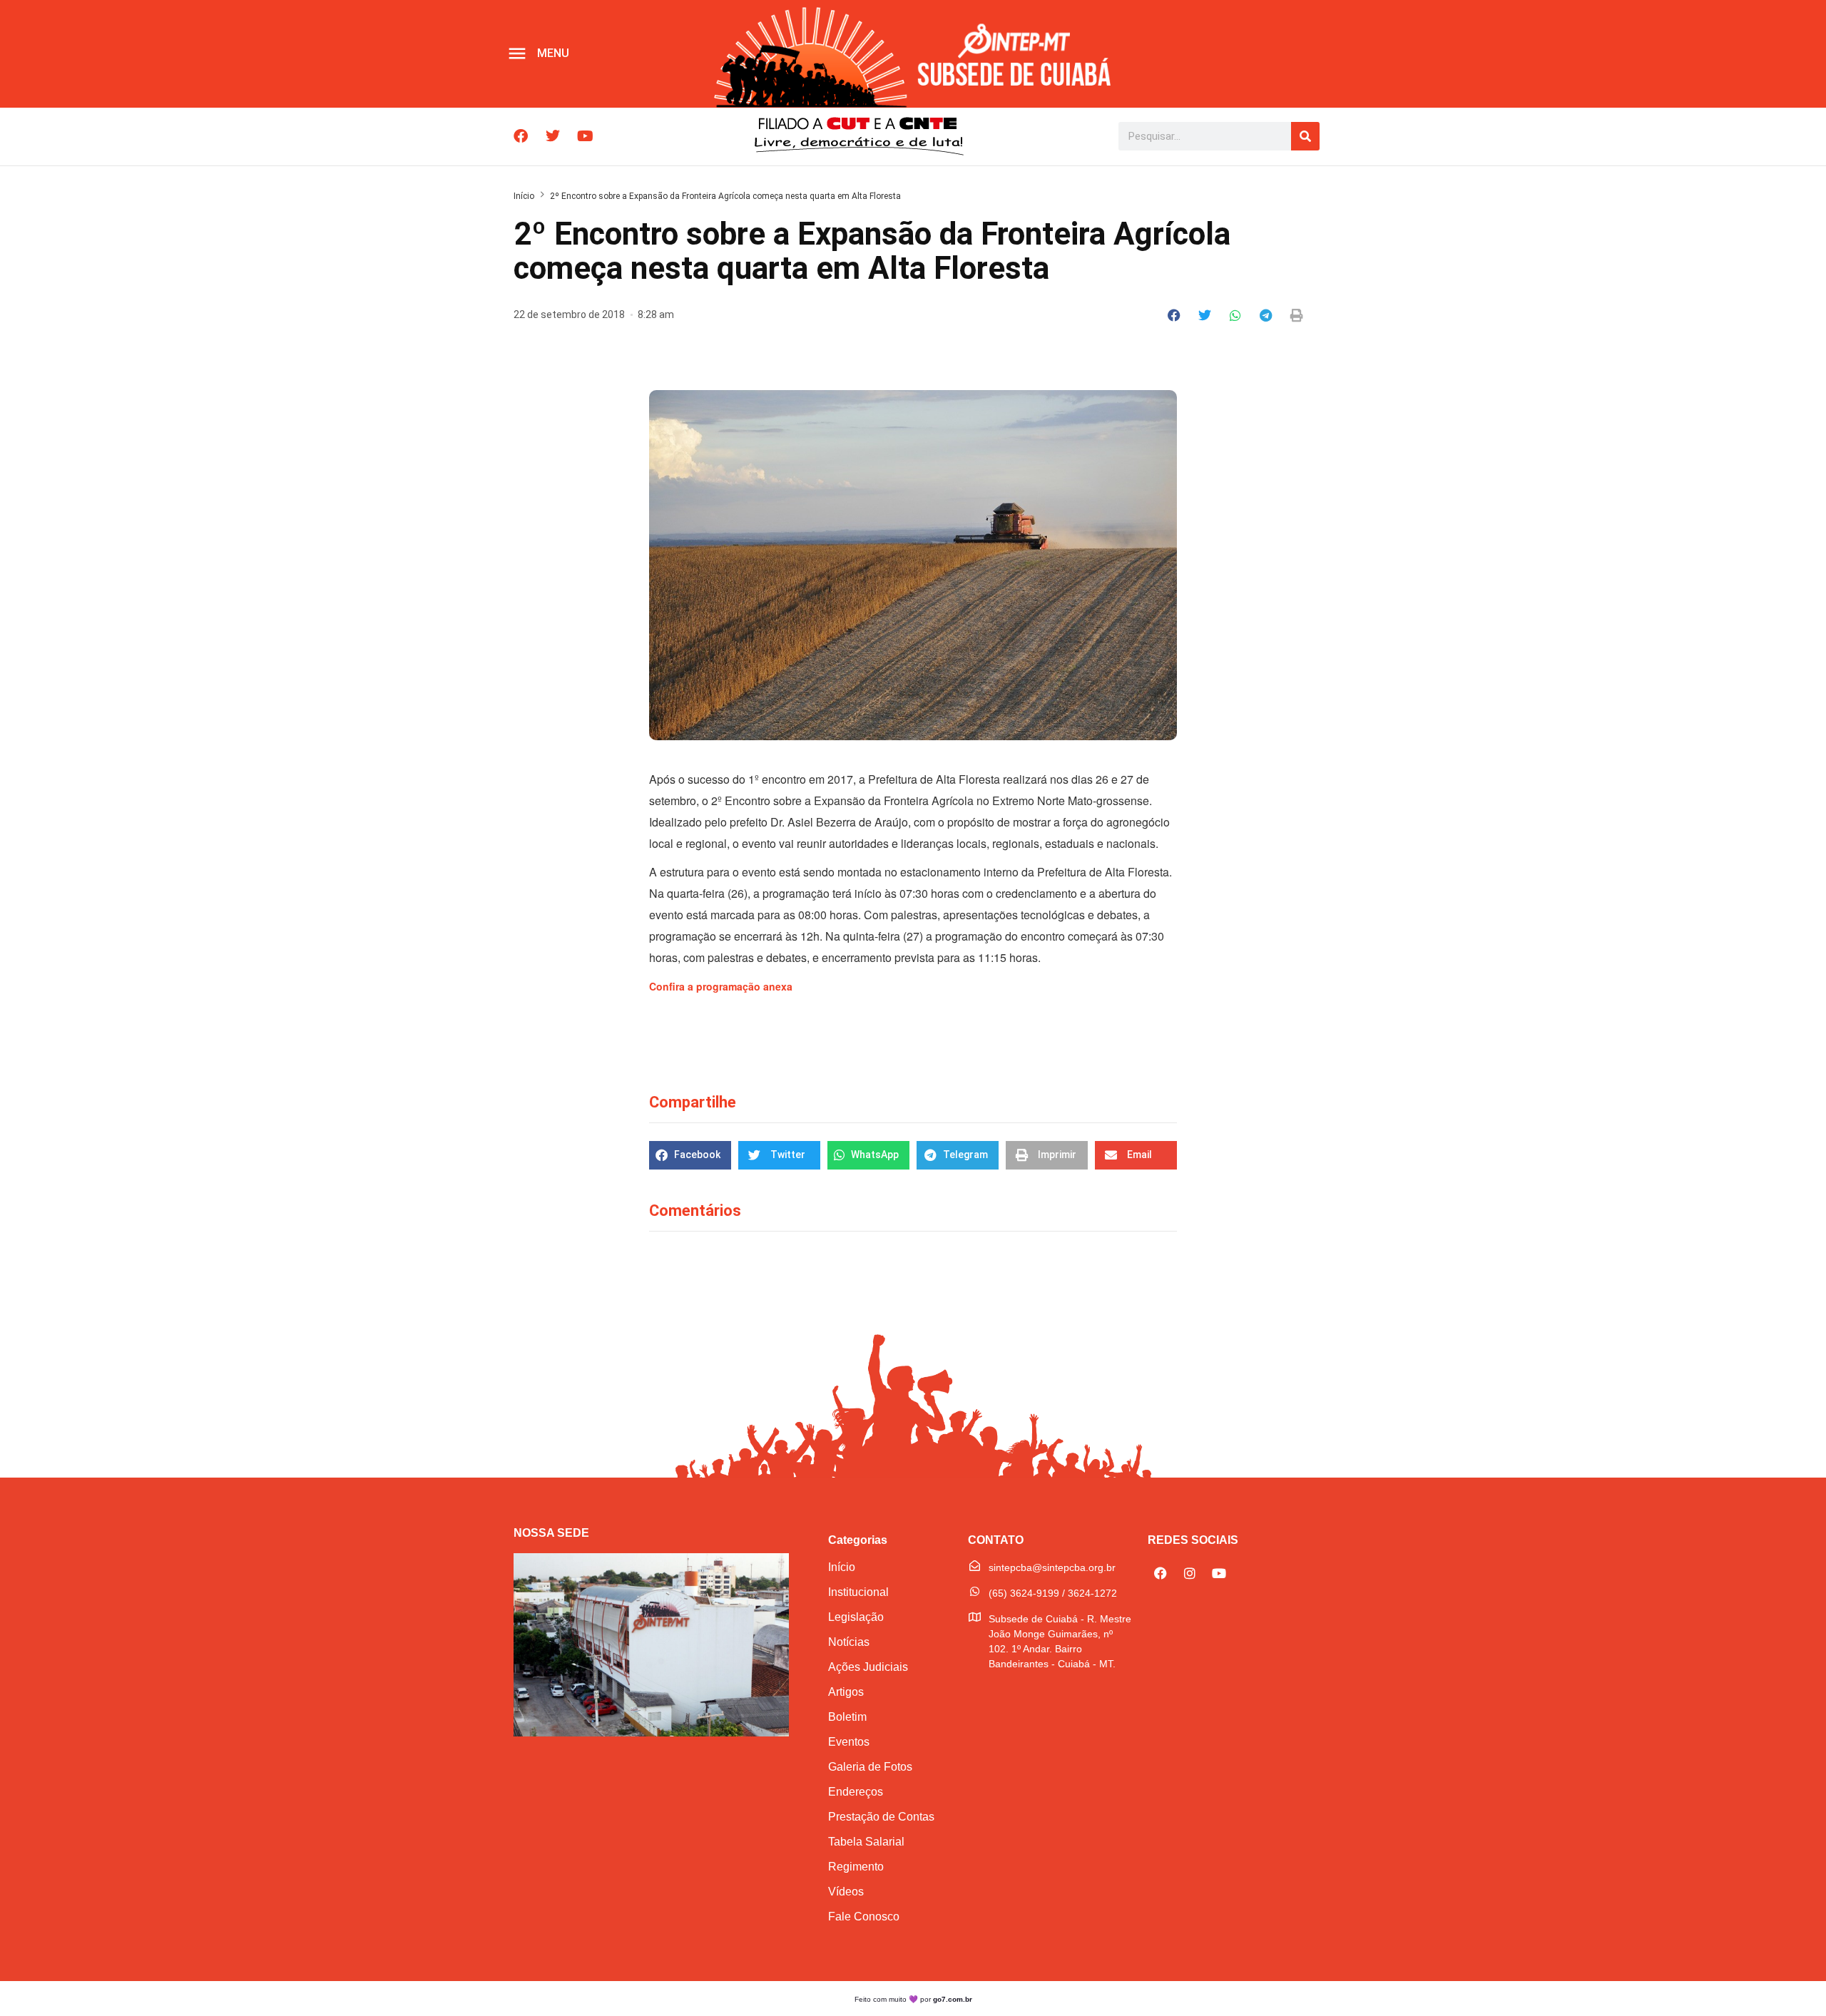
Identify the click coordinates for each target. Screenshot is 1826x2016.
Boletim (847, 1717)
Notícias (849, 1642)
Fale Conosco (864, 1917)
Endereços (856, 1792)
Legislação (856, 1617)
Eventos (849, 1742)
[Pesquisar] (1305, 136)
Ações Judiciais (868, 1667)
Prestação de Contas (881, 1817)
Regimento (856, 1867)
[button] (1174, 315)
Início (524, 196)
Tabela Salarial (866, 1842)
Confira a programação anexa (721, 986)
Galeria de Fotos (870, 1767)
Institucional (858, 1592)
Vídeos (846, 1892)
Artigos (846, 1692)
